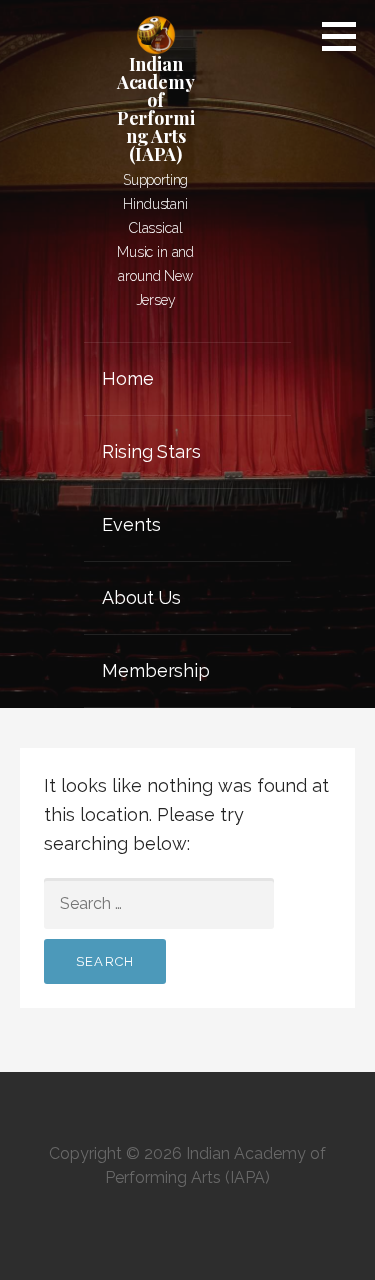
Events (131, 524)
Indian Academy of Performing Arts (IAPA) (156, 109)
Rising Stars (151, 451)
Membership (155, 670)
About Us (141, 597)
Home (127, 378)
